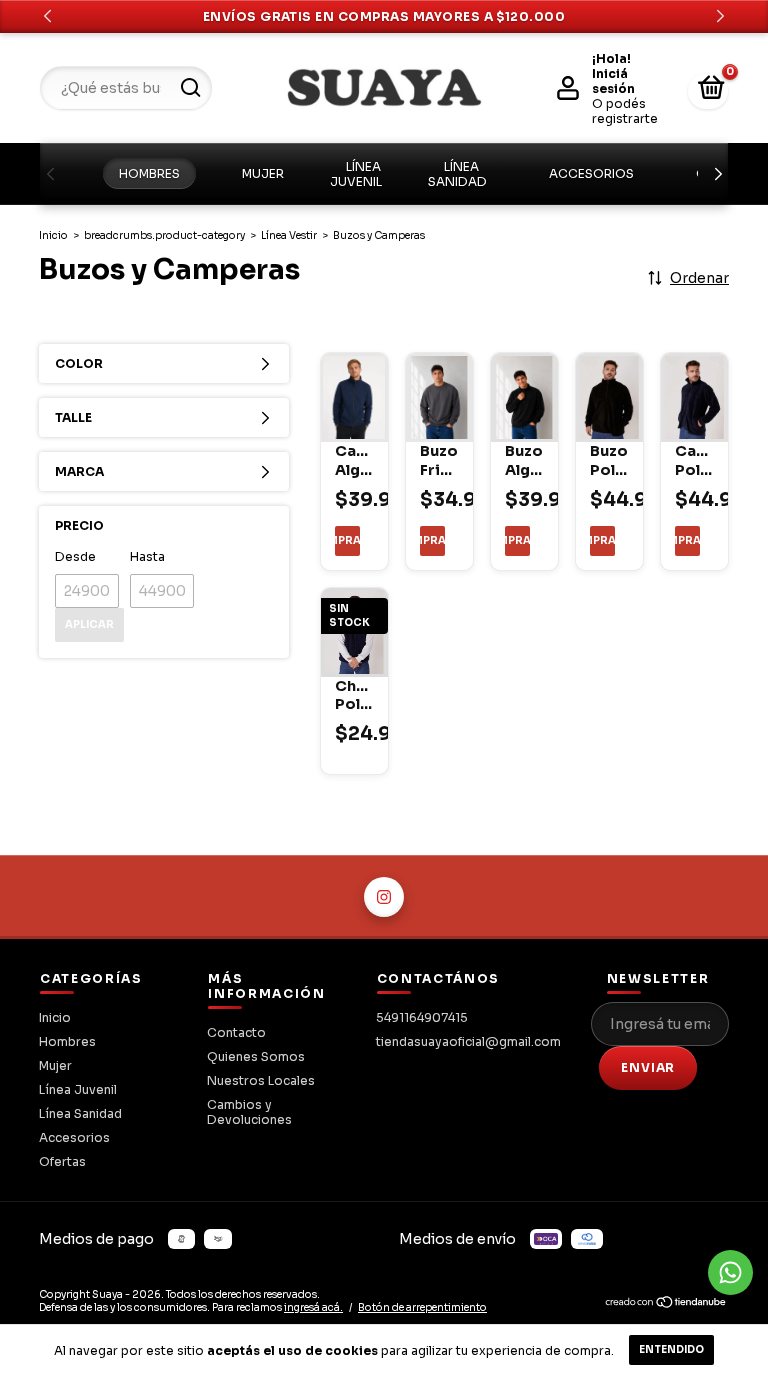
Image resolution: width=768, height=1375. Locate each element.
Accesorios (591, 173)
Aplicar (89, 624)
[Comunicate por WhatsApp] (730, 1272)
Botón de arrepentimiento (422, 1307)
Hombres (149, 173)
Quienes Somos (256, 1056)
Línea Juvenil (356, 174)
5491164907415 (422, 1017)
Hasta (147, 556)
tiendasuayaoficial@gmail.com (468, 1041)
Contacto (236, 1032)
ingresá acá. (313, 1307)
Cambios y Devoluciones (249, 1112)
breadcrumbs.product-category (164, 235)
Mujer (263, 173)
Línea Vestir (289, 235)
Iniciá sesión (613, 81)
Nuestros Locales (261, 1080)
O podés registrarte (625, 111)
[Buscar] (189, 88)
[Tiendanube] (666, 1305)
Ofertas (62, 1161)
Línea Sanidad (457, 174)
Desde (75, 556)
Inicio (53, 235)
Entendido (671, 1349)
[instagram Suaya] (384, 897)
